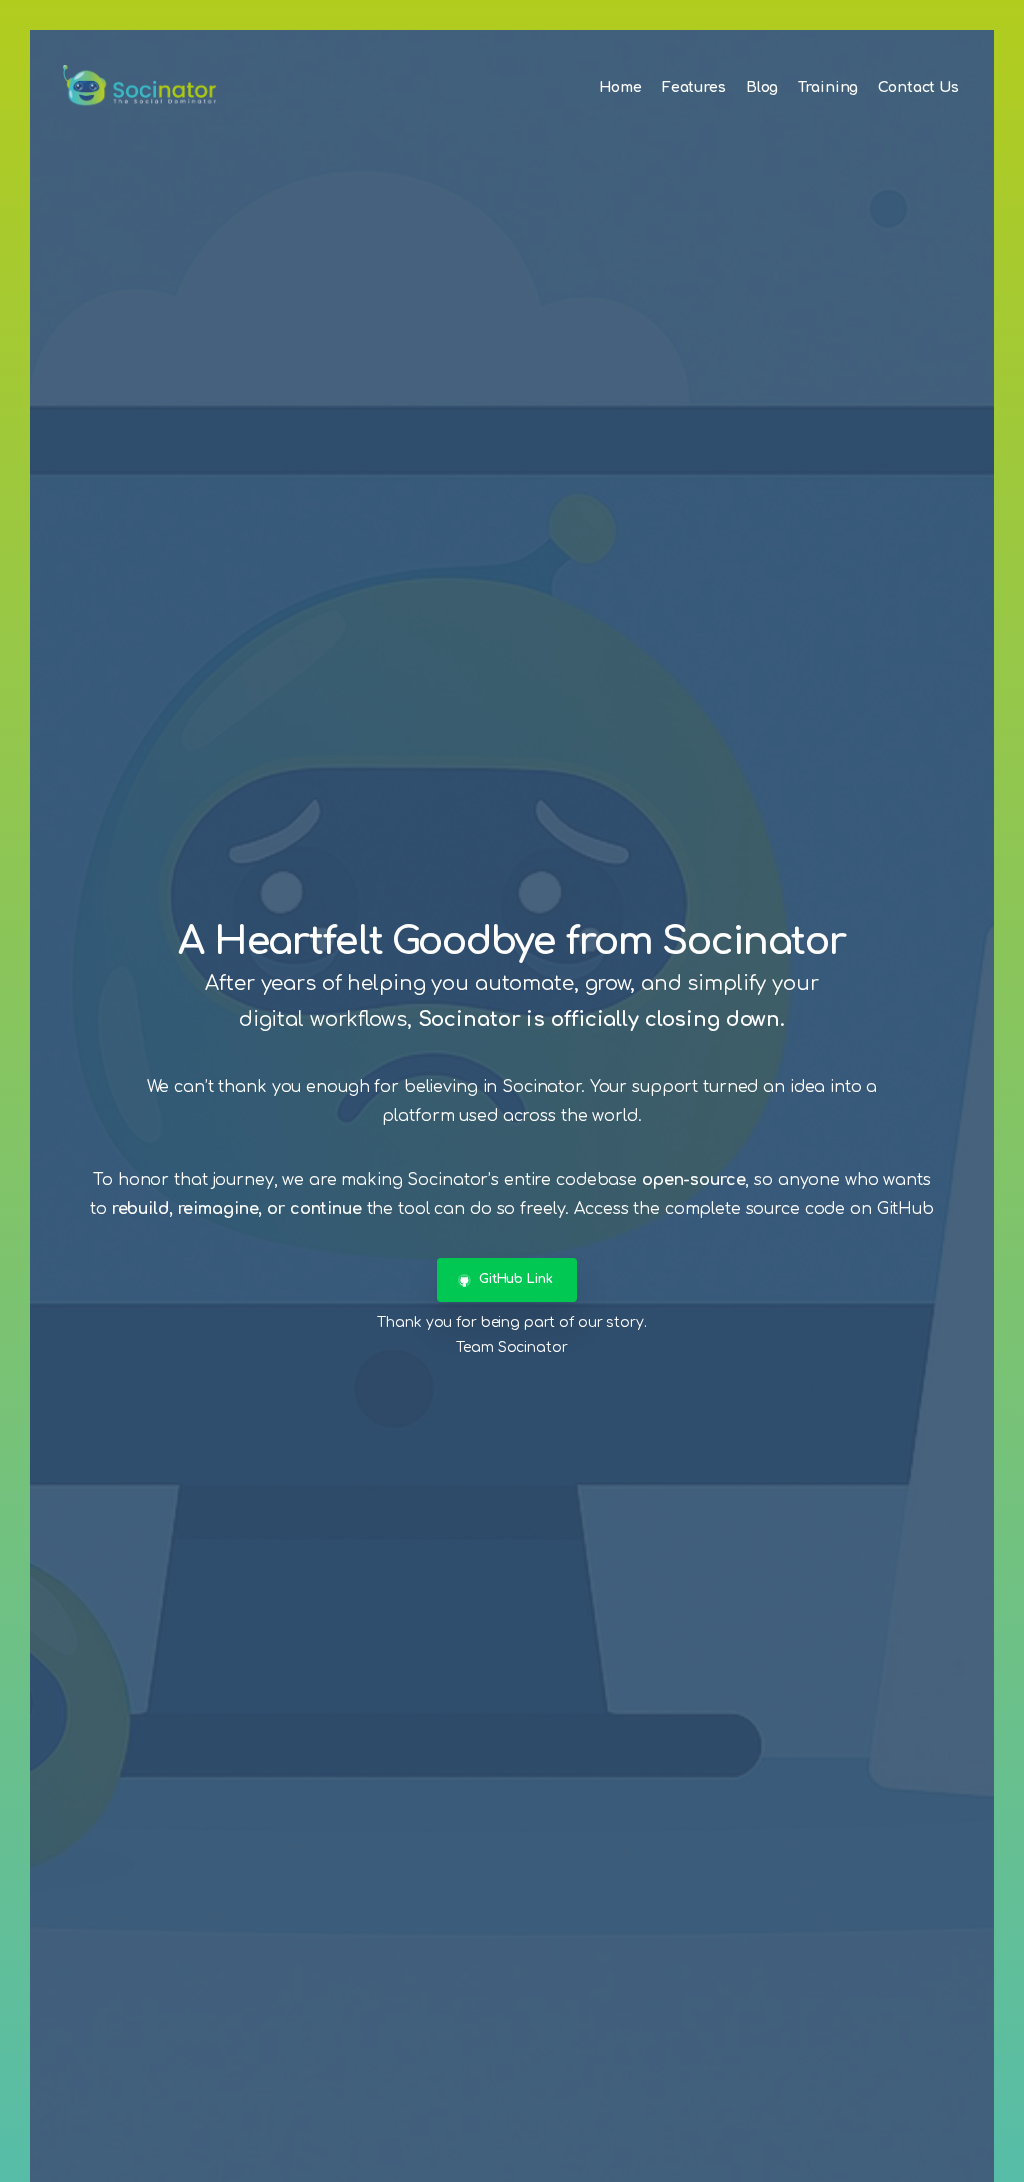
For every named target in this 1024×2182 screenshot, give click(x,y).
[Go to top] (969, 2157)
